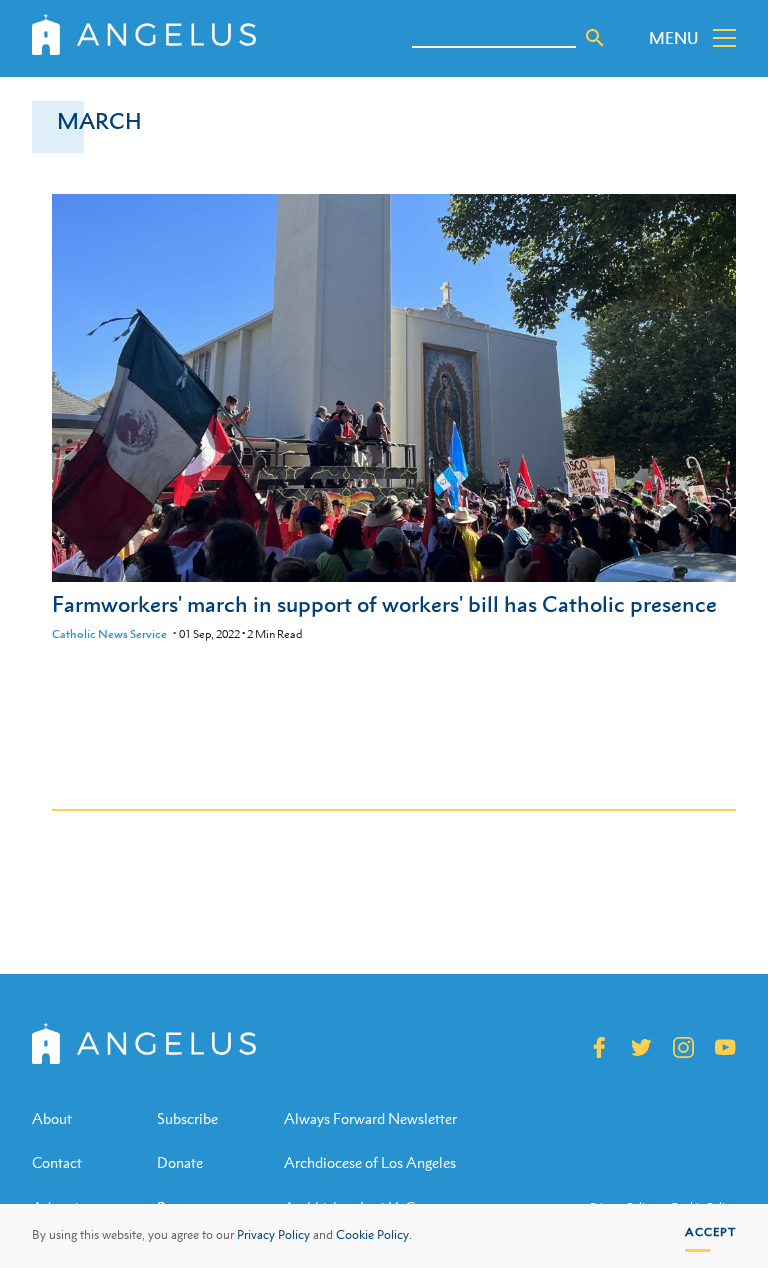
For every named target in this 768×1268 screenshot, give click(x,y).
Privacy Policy (273, 1235)
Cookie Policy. (374, 1235)
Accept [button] (710, 1232)
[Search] (595, 38)
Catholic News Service (109, 634)
